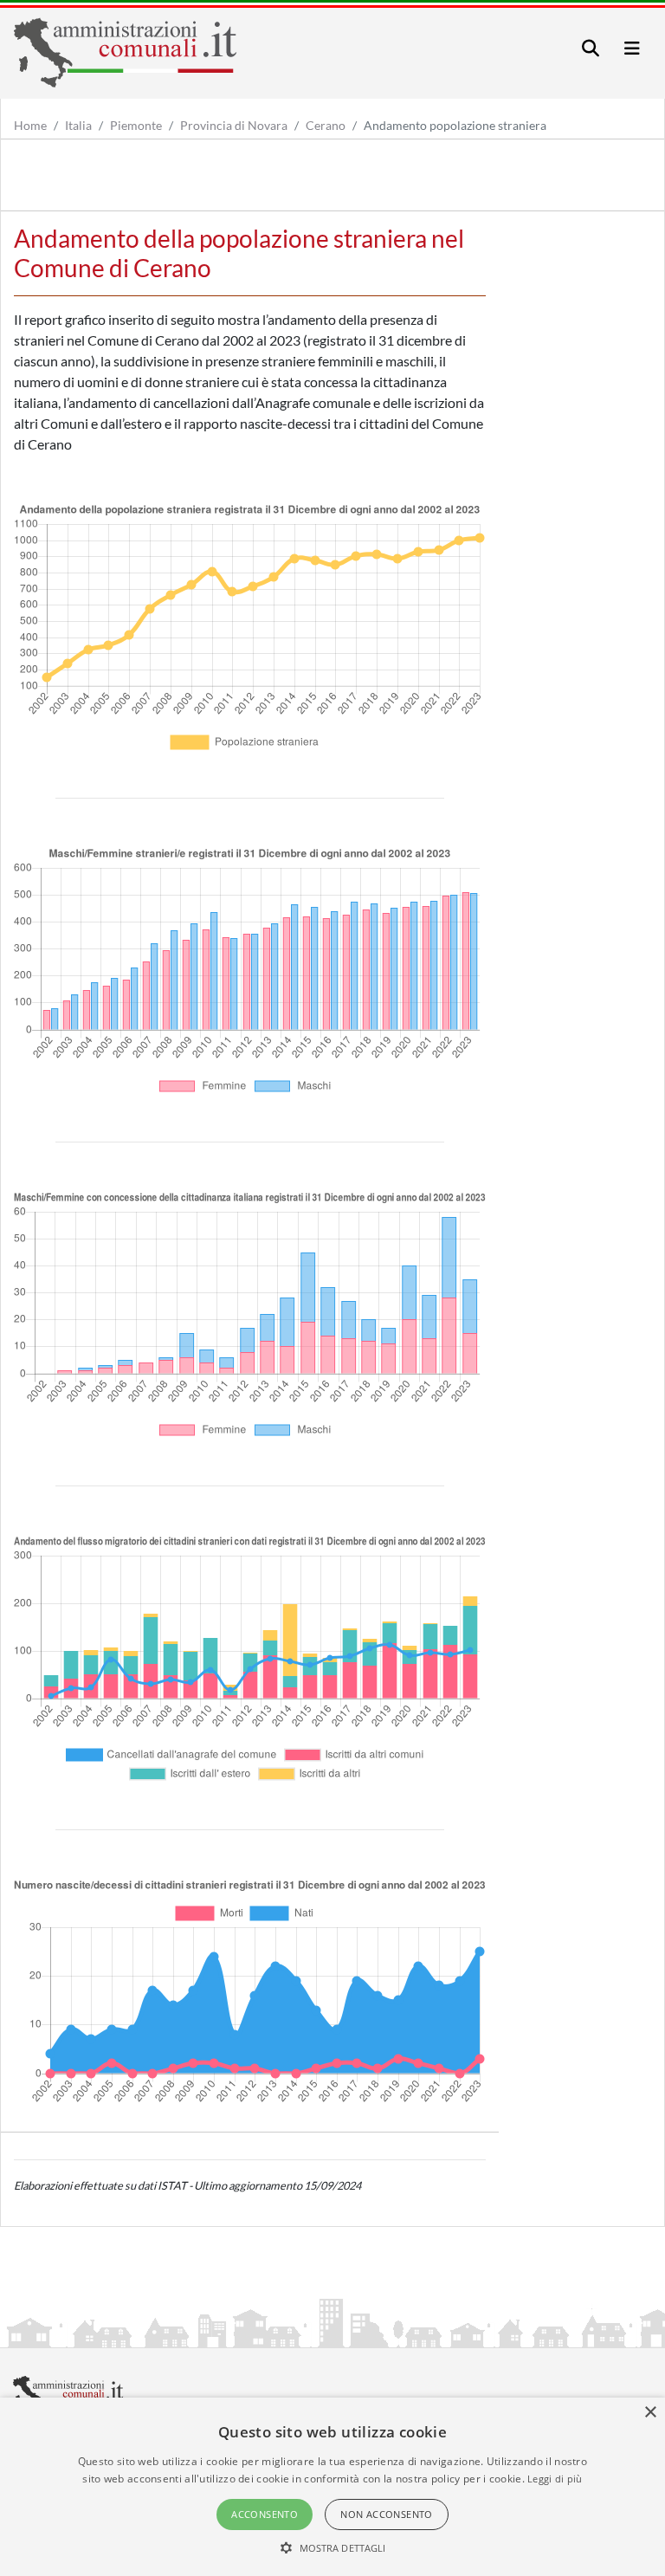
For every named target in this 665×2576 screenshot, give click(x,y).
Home (30, 125)
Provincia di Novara (234, 125)
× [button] (650, 2413)
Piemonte (136, 125)
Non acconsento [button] (387, 2514)
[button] (333, 2547)
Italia (78, 125)
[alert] (332, 2487)
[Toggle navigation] (591, 48)
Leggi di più (555, 2479)
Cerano (326, 125)
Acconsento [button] (265, 2514)
